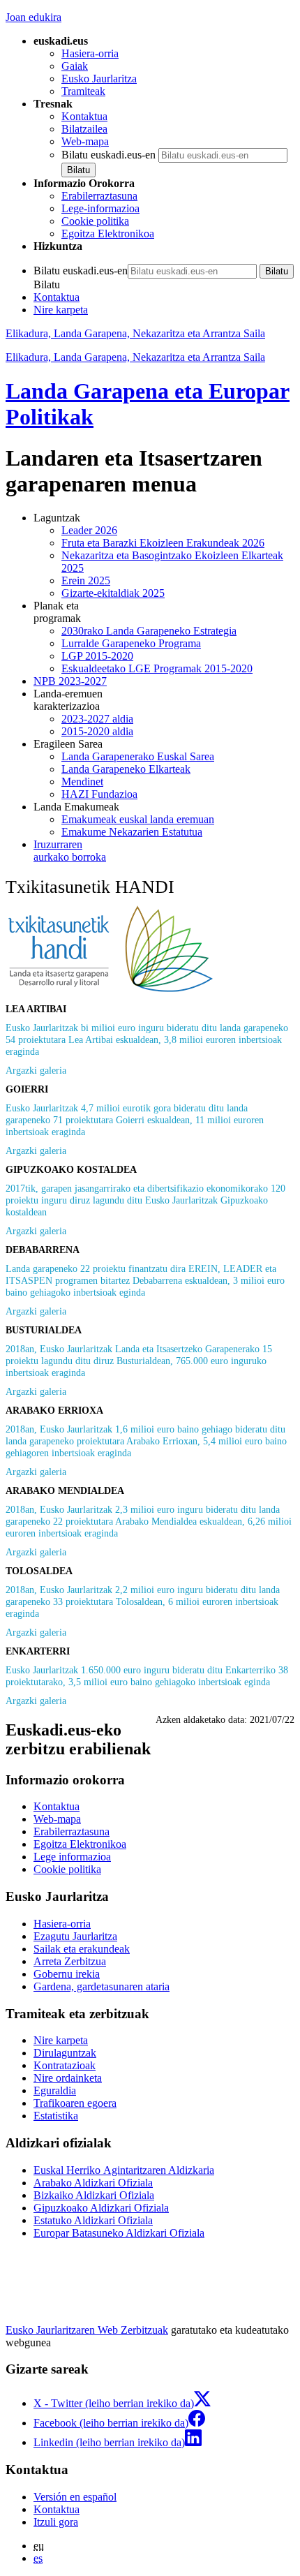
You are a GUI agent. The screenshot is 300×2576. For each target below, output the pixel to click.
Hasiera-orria (90, 53)
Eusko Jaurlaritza (99, 79)
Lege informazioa (72, 1857)
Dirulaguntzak (65, 2053)
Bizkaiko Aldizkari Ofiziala (94, 2195)
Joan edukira (33, 17)
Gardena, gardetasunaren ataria (102, 1986)
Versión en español (75, 2497)
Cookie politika (95, 221)
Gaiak (75, 66)
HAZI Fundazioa (99, 794)
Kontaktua (84, 116)
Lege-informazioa (100, 208)
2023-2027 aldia (97, 719)
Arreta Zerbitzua (70, 1961)
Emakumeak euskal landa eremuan (138, 819)
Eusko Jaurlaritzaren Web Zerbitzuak (87, 2330)
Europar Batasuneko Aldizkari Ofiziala (119, 2233)
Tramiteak (83, 91)
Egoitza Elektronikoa (108, 234)
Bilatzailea (84, 129)
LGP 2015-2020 (97, 656)
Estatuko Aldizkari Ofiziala (93, 2220)
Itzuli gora (56, 2522)
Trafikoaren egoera (75, 2103)
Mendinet (82, 782)
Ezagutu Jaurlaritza (75, 1936)
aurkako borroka (70, 851)
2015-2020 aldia (97, 731)
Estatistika (56, 2116)
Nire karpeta (61, 310)
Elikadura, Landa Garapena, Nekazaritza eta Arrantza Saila (135, 333)
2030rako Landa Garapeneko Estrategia (149, 631)
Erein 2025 (86, 580)
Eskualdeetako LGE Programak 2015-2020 (157, 668)
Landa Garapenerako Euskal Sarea (138, 756)
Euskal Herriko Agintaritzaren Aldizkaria (124, 2170)
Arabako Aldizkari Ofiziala (93, 2183)
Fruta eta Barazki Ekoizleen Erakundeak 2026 (163, 543)
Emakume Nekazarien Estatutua (132, 832)
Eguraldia (55, 2090)
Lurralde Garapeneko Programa (131, 643)
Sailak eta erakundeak (82, 1949)
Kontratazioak (65, 2065)
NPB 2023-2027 (70, 681)
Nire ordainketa (68, 2078)
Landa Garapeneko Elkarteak (126, 769)
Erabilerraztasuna (99, 196)
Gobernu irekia (67, 1974)
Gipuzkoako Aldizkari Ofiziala (101, 2208)
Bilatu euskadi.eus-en (108, 155)
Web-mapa (85, 141)
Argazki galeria (36, 1070)
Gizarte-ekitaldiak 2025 (113, 593)
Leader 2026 (89, 530)
